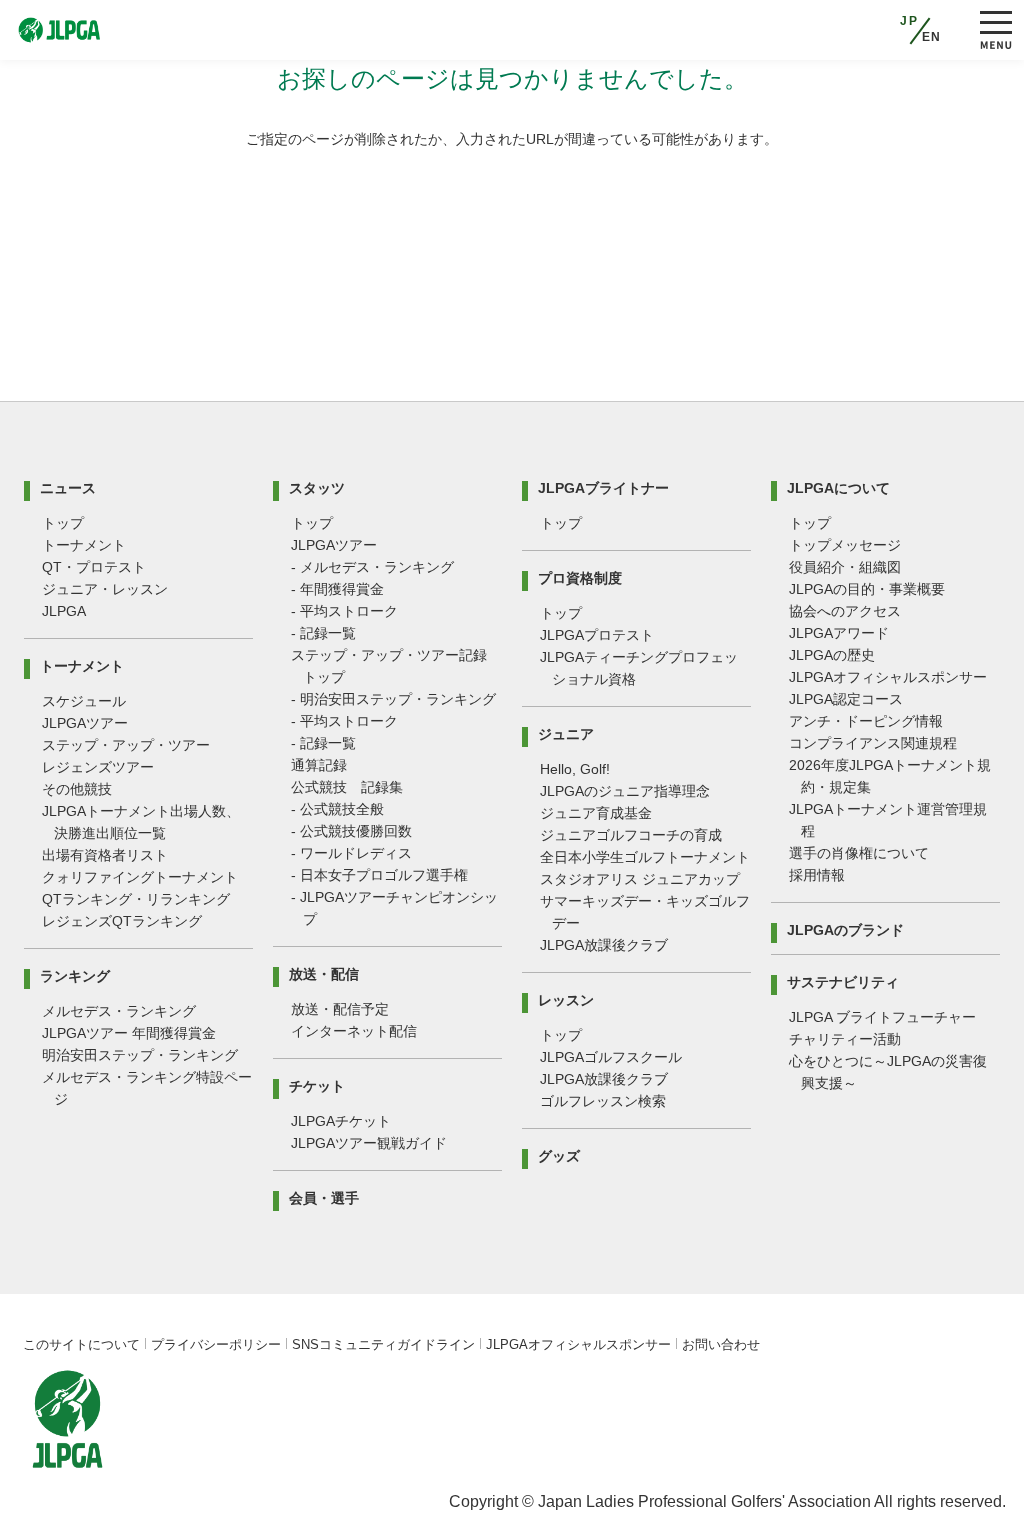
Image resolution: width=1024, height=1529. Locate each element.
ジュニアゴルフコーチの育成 (631, 835)
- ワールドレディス (351, 853)
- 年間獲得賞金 (337, 589)
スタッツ (317, 487)
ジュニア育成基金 (596, 813)
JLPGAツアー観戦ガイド (369, 1143)
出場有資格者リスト (105, 855)
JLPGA (64, 611)
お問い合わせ (721, 1344)
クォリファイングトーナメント (140, 877)
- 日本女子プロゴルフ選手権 (379, 875)
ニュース (68, 487)
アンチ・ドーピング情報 (866, 721)
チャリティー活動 (845, 1039)
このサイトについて (81, 1344)
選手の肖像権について (859, 853)
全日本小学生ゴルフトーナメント (645, 857)
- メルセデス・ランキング (372, 567)
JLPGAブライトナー (603, 487)
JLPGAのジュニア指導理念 (625, 791)
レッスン (566, 999)
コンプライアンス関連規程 (873, 743)
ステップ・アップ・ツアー (126, 745)
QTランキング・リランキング (136, 899)
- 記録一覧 (323, 633)
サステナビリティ (843, 981)
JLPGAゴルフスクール (611, 1057)
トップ (63, 523)
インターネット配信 (354, 1031)
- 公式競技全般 (337, 809)
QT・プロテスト (94, 567)
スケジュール (84, 701)
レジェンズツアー (98, 767)
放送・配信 (324, 973)
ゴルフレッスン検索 (603, 1101)
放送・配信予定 (340, 1009)
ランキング (75, 975)
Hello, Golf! (575, 769)
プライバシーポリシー (216, 1344)
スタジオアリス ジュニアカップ (640, 879)
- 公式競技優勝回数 (351, 831)
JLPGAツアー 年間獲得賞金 (129, 1033)
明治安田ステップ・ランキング (140, 1055)
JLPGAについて (838, 487)
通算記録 (319, 765)
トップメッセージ (845, 545)
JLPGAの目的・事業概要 (867, 589)
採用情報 (817, 875)
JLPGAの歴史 (832, 655)
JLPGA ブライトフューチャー (882, 1017)
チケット (317, 1085)
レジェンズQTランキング (122, 921)
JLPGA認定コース (846, 699)
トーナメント (84, 545)
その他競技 (77, 789)
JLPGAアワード (839, 633)
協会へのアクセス (845, 611)
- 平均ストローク (344, 611)
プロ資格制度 (580, 577)
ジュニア (566, 733)
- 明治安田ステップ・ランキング (393, 699)
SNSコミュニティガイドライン (383, 1344)
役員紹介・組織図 (845, 567)
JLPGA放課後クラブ (604, 945)
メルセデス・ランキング (119, 1011)
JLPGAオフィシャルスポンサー (888, 677)
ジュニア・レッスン (105, 589)
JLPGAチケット (341, 1121)
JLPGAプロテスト (597, 635)
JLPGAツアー (85, 723)
